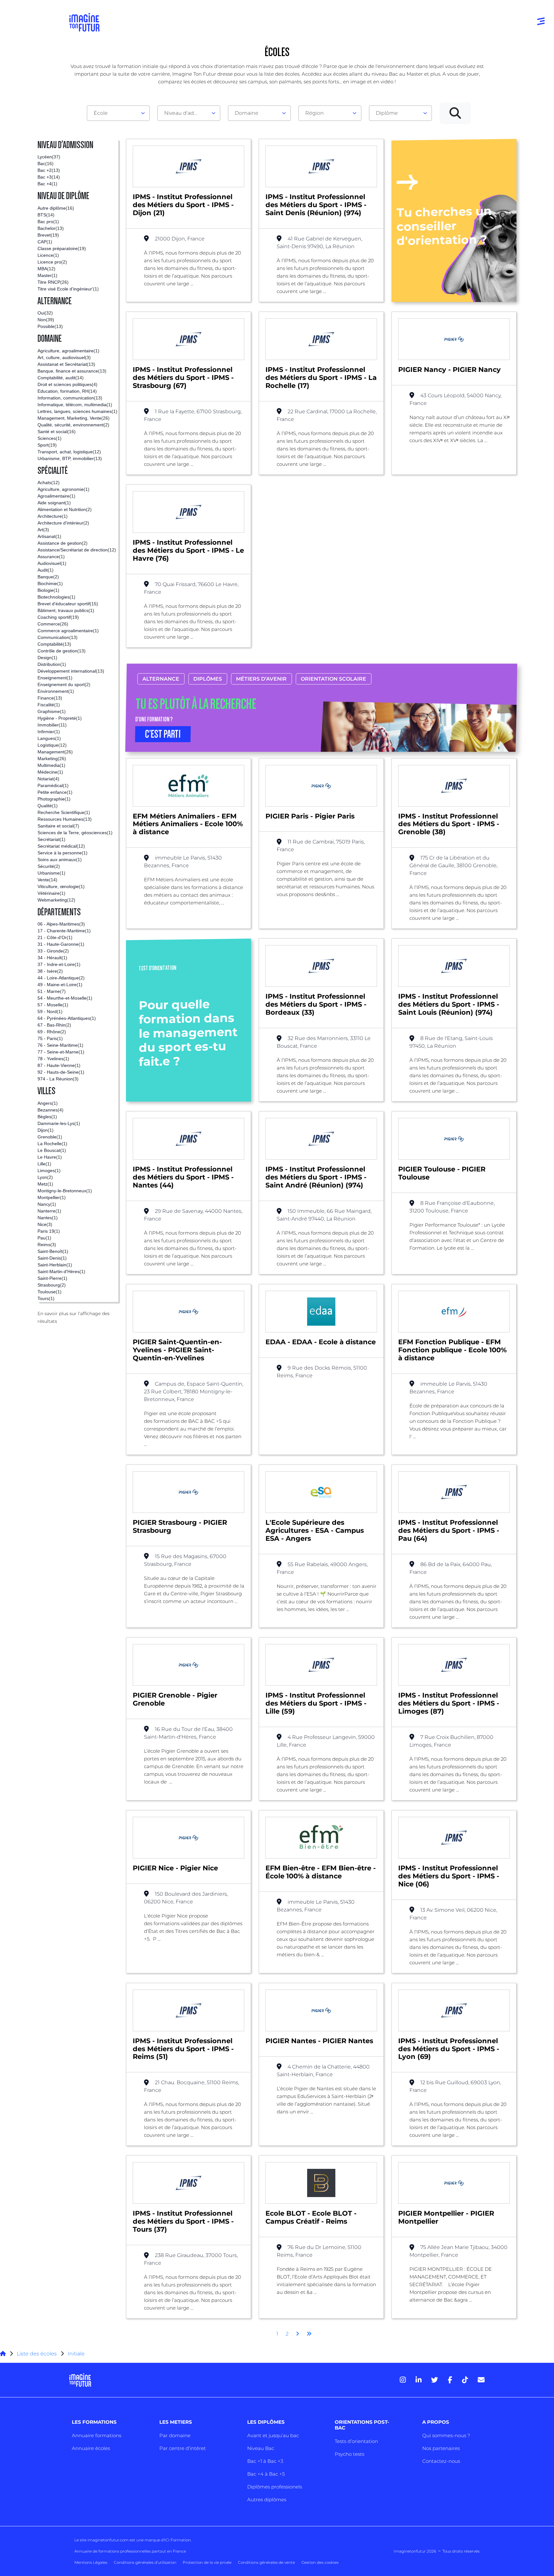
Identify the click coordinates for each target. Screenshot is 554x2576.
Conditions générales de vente (266, 2562)
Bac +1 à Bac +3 (265, 2461)
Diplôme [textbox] (387, 113)
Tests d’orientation (356, 2441)
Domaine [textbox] (247, 113)
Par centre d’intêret (183, 2448)
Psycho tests (349, 2454)
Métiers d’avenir (261, 679)
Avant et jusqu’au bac (273, 2435)
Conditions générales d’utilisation (145, 2562)
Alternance (161, 679)
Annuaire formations (97, 2435)
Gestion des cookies (320, 2562)
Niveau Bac (261, 2448)
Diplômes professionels (275, 2487)
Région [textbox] (315, 113)
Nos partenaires (441, 2448)
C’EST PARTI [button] (163, 734)
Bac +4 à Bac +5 (266, 2474)
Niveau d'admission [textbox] (186, 113)
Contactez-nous (441, 2461)
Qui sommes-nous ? (446, 2435)
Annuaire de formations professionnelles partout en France (130, 2551)
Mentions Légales (91, 2562)
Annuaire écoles (91, 2448)
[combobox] (118, 113)
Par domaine (175, 2435)
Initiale (76, 2354)
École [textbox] (101, 113)
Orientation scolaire (333, 679)
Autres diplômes (267, 2500)
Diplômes (208, 679)
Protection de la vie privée (207, 2562)
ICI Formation (177, 2540)
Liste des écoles (37, 2354)
